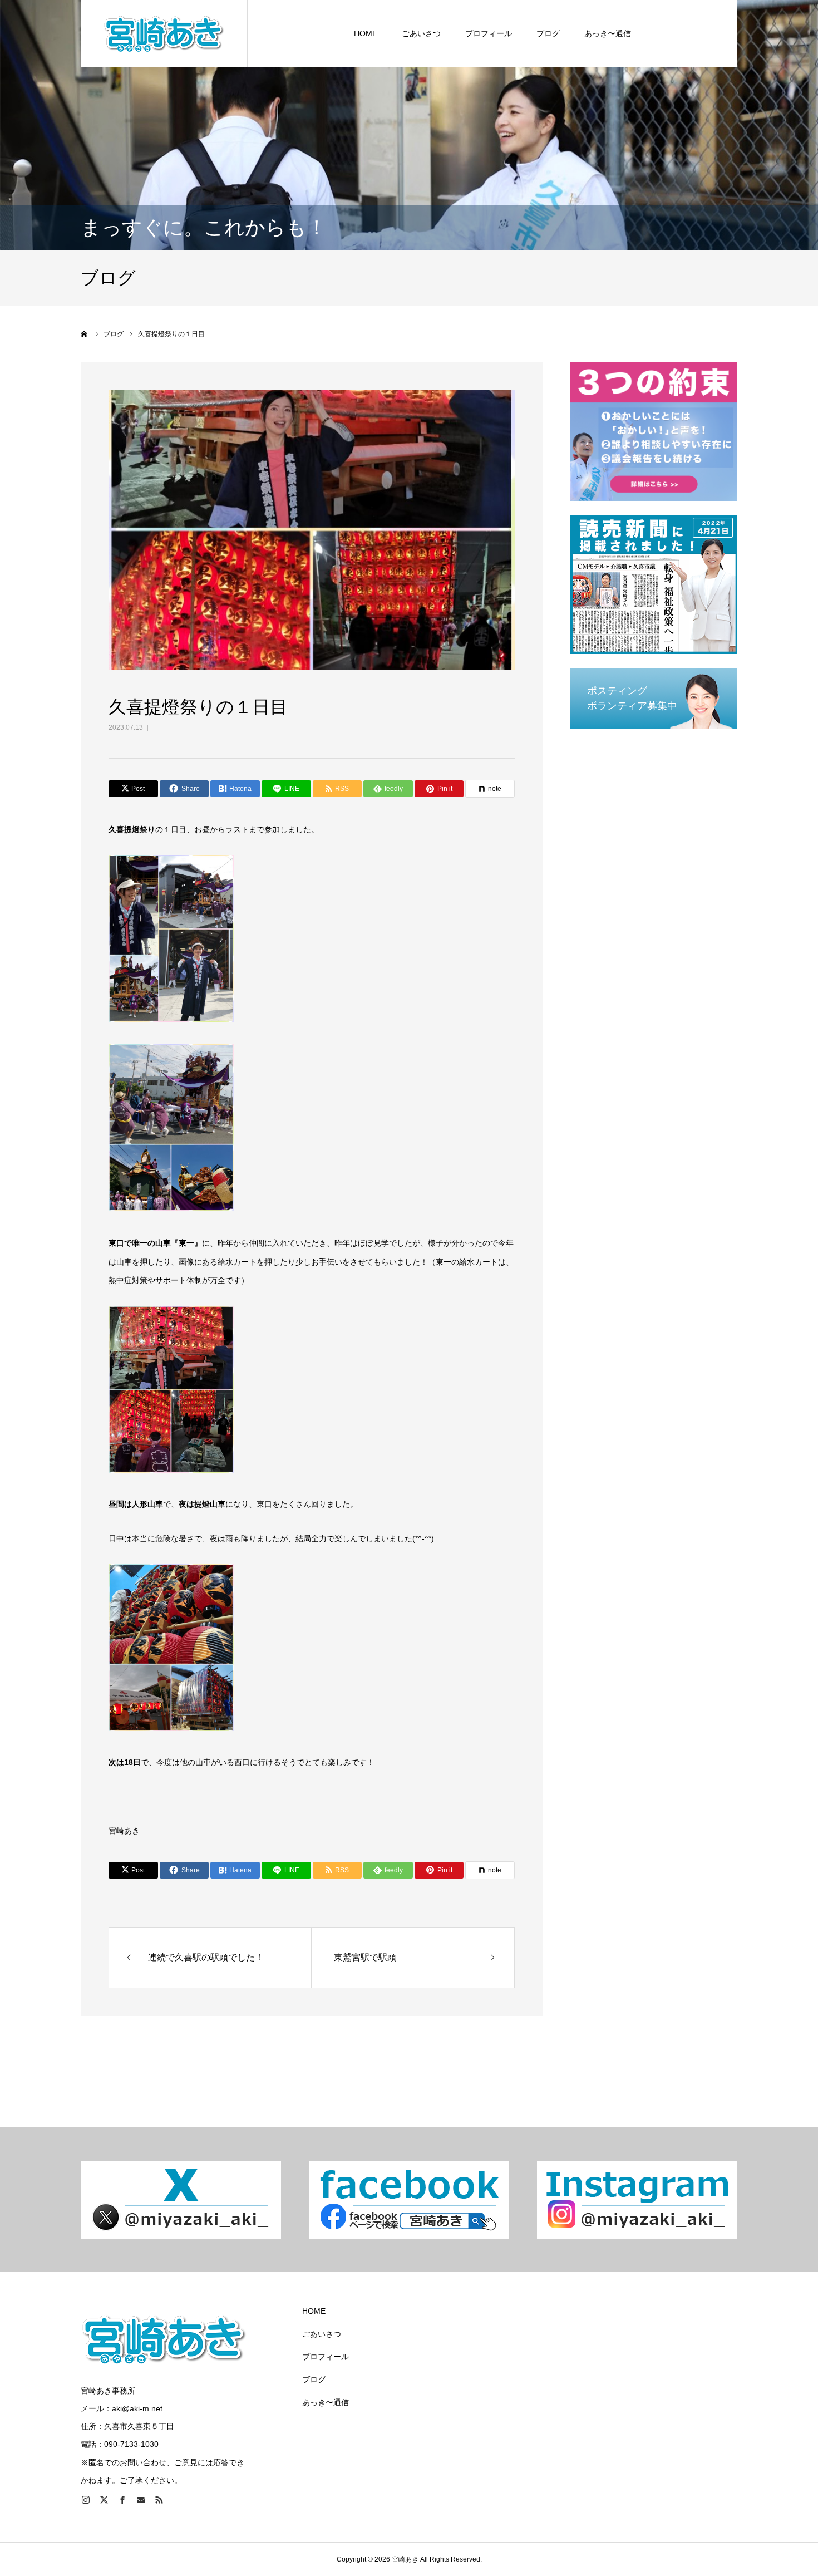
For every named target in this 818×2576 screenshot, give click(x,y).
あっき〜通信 (608, 33)
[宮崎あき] (164, 33)
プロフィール (489, 33)
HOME (366, 33)
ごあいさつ (421, 33)
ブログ (548, 33)
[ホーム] (85, 334)
